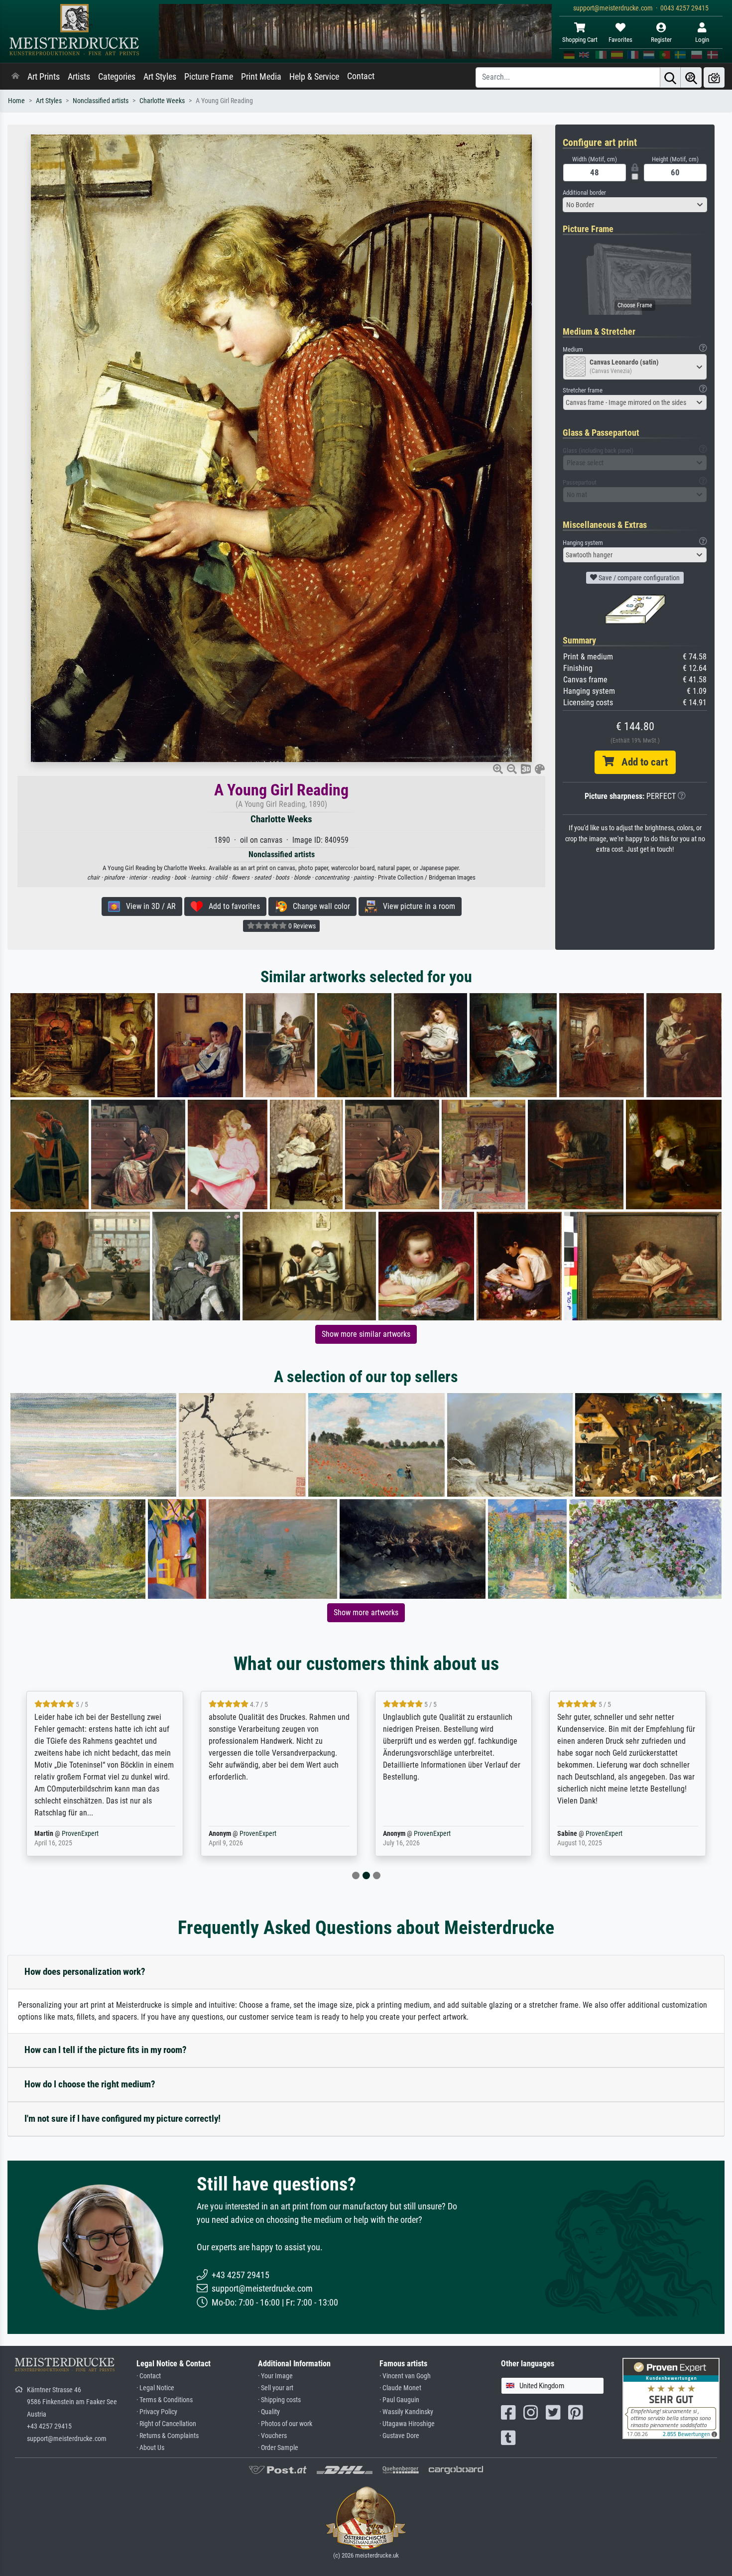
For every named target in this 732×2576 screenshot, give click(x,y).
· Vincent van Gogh (405, 2376)
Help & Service (314, 77)
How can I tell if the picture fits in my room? (106, 2050)
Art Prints (44, 77)
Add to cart (641, 762)
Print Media (261, 77)
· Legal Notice (155, 2388)
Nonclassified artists (101, 101)
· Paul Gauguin (399, 2400)
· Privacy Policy (157, 2412)
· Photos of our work (285, 2424)
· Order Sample (278, 2448)
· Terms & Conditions (165, 2400)
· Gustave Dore (399, 2436)
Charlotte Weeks (162, 101)
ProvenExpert (74, 1834)
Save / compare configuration (638, 578)
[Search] (670, 77)
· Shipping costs (279, 2400)
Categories (117, 77)
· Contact (149, 2376)
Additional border (584, 193)
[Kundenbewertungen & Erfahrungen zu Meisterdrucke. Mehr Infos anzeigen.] (671, 2397)
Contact (361, 76)
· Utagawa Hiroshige (407, 2424)
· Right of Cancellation (166, 2424)
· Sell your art (276, 2388)
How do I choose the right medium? (90, 2084)
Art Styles (160, 77)
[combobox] (635, 205)
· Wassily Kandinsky (406, 2412)
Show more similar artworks (366, 1334)
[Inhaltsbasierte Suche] (691, 77)
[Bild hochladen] (714, 77)
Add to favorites (231, 906)
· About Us (150, 2448)
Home (16, 101)
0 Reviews (301, 926)
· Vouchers (272, 2436)
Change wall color (318, 906)
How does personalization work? (85, 1972)
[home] (15, 77)
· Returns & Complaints (168, 2436)
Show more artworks (366, 1612)
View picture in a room (416, 906)
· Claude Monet (400, 2388)
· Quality (269, 2412)
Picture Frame (209, 77)
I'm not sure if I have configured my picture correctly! (122, 2119)
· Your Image (275, 2376)
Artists (79, 77)
